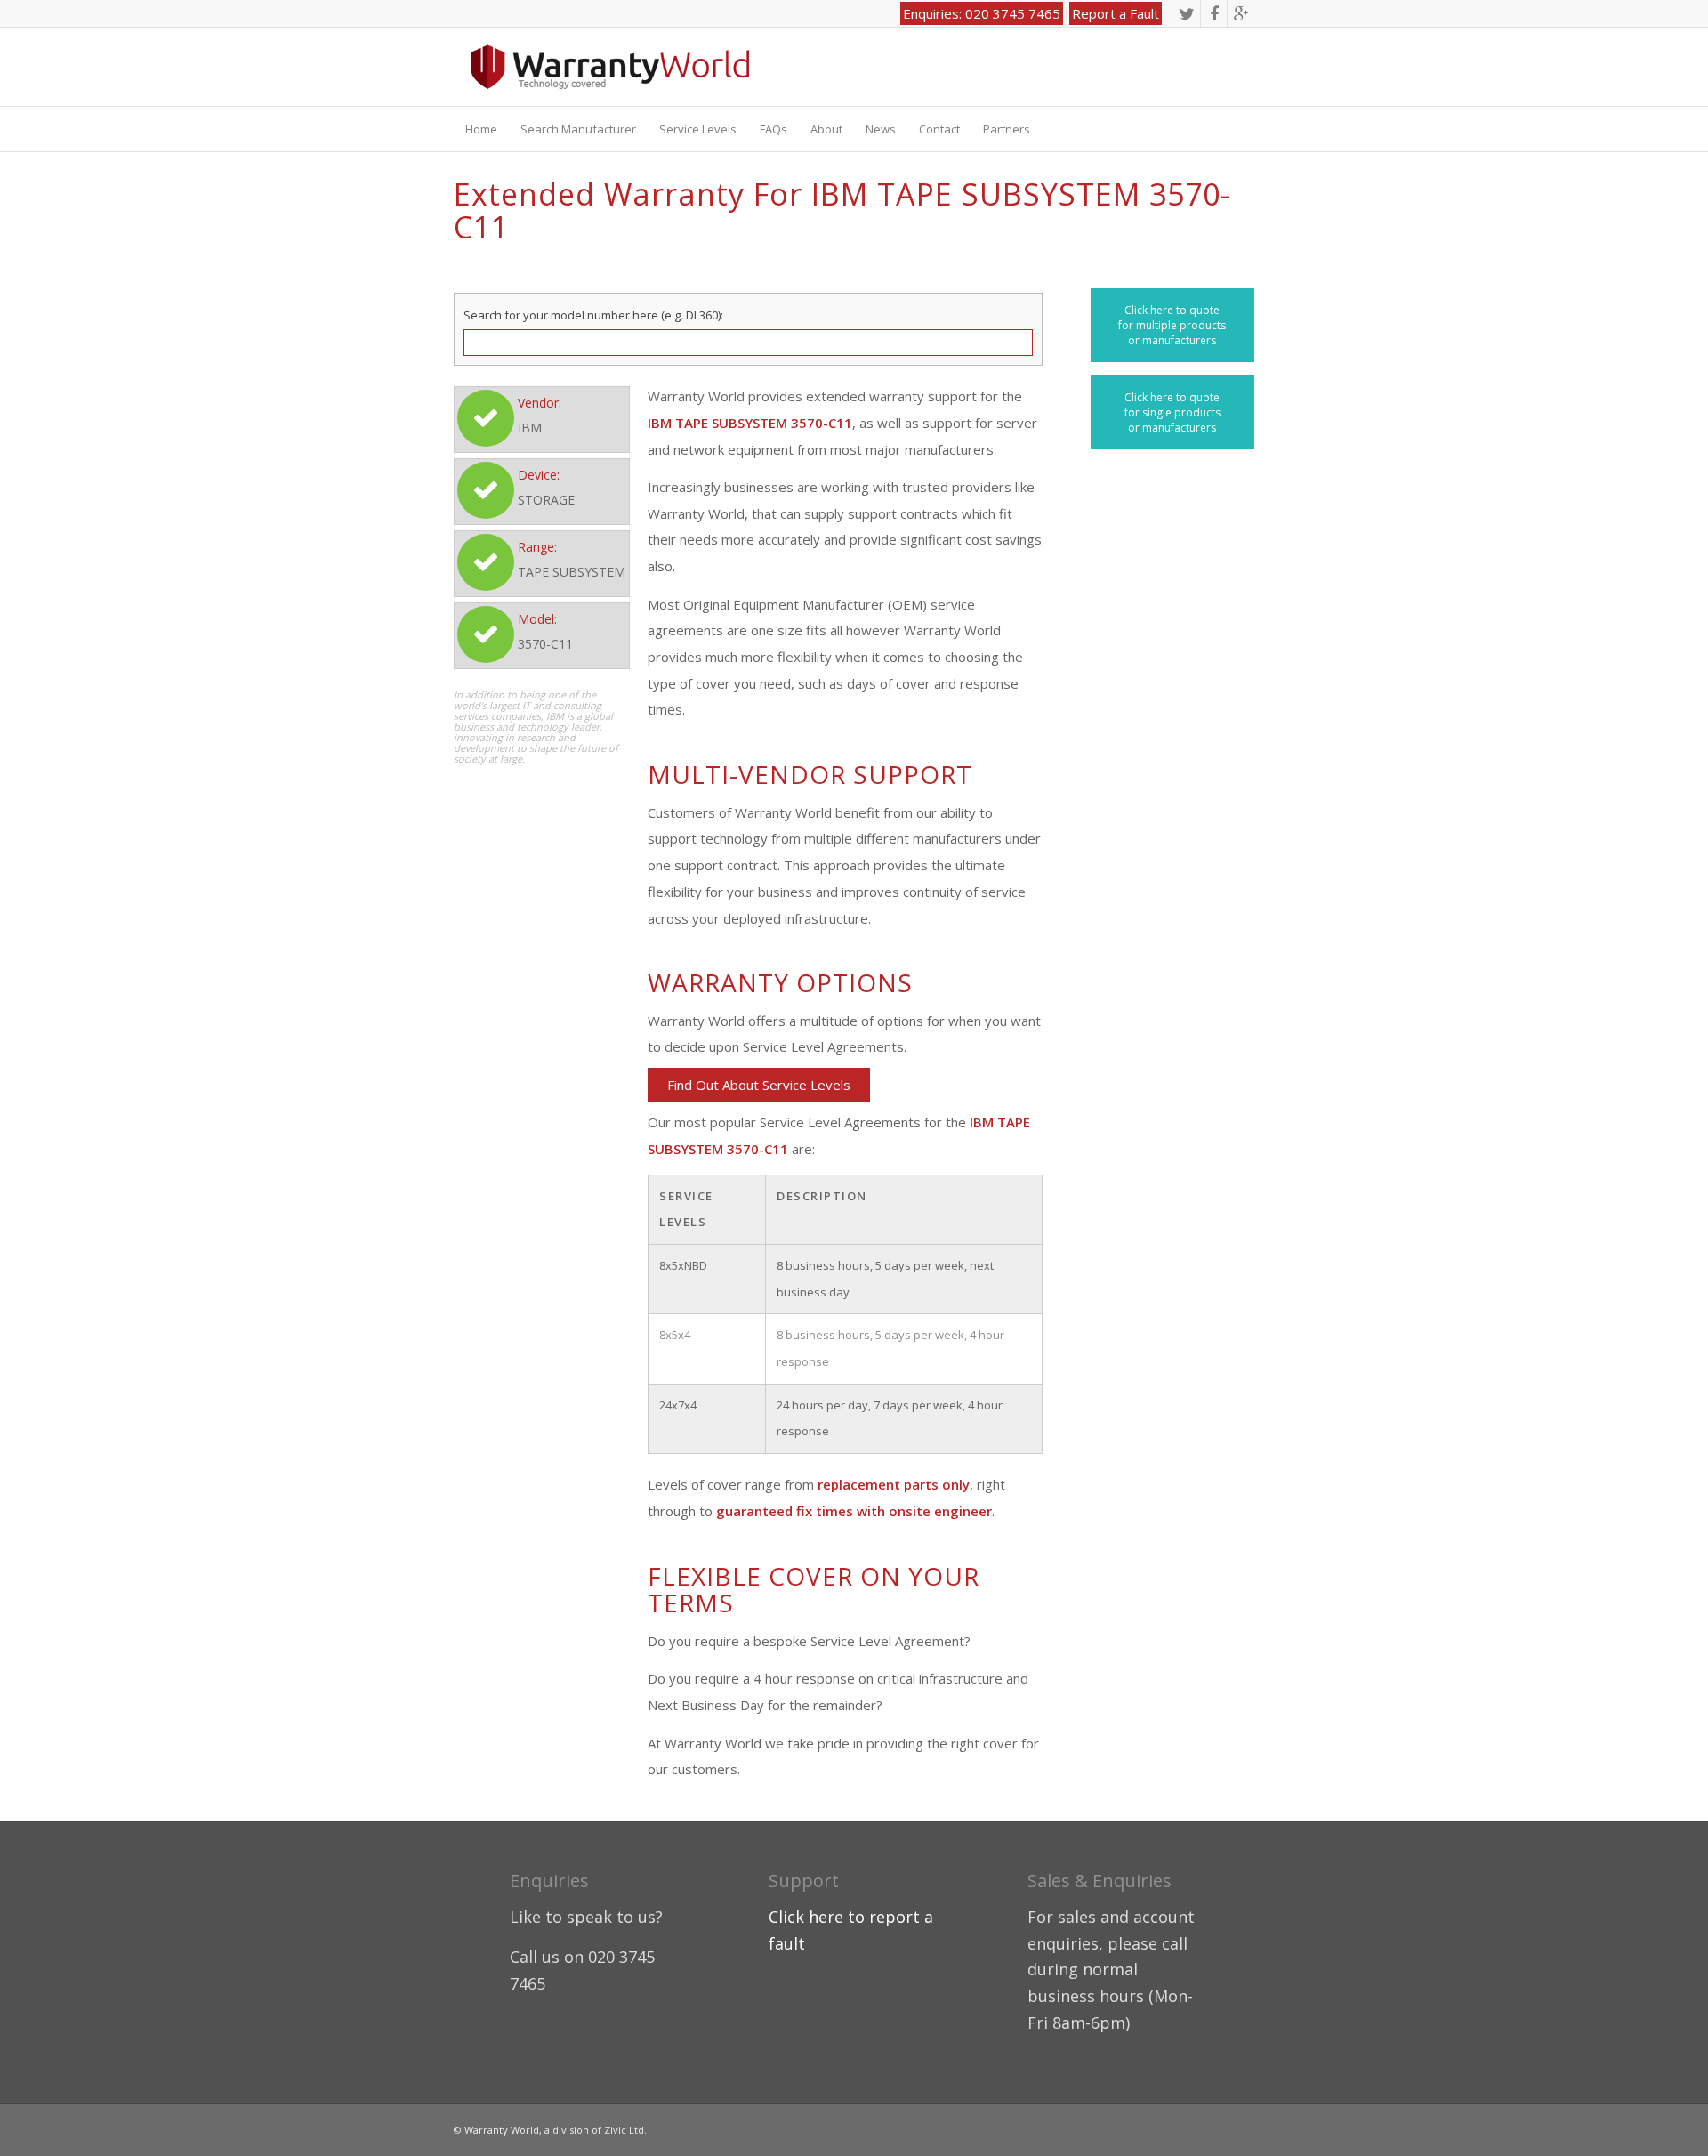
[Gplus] (1241, 13)
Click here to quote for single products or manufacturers (1172, 412)
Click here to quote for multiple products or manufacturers (1172, 325)
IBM (530, 428)
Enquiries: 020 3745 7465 (982, 13)
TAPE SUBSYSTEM (572, 572)
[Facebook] (1214, 13)
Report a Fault (1116, 13)
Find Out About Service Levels (759, 1085)
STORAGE (546, 500)
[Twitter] (1187, 13)
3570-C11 (545, 644)
